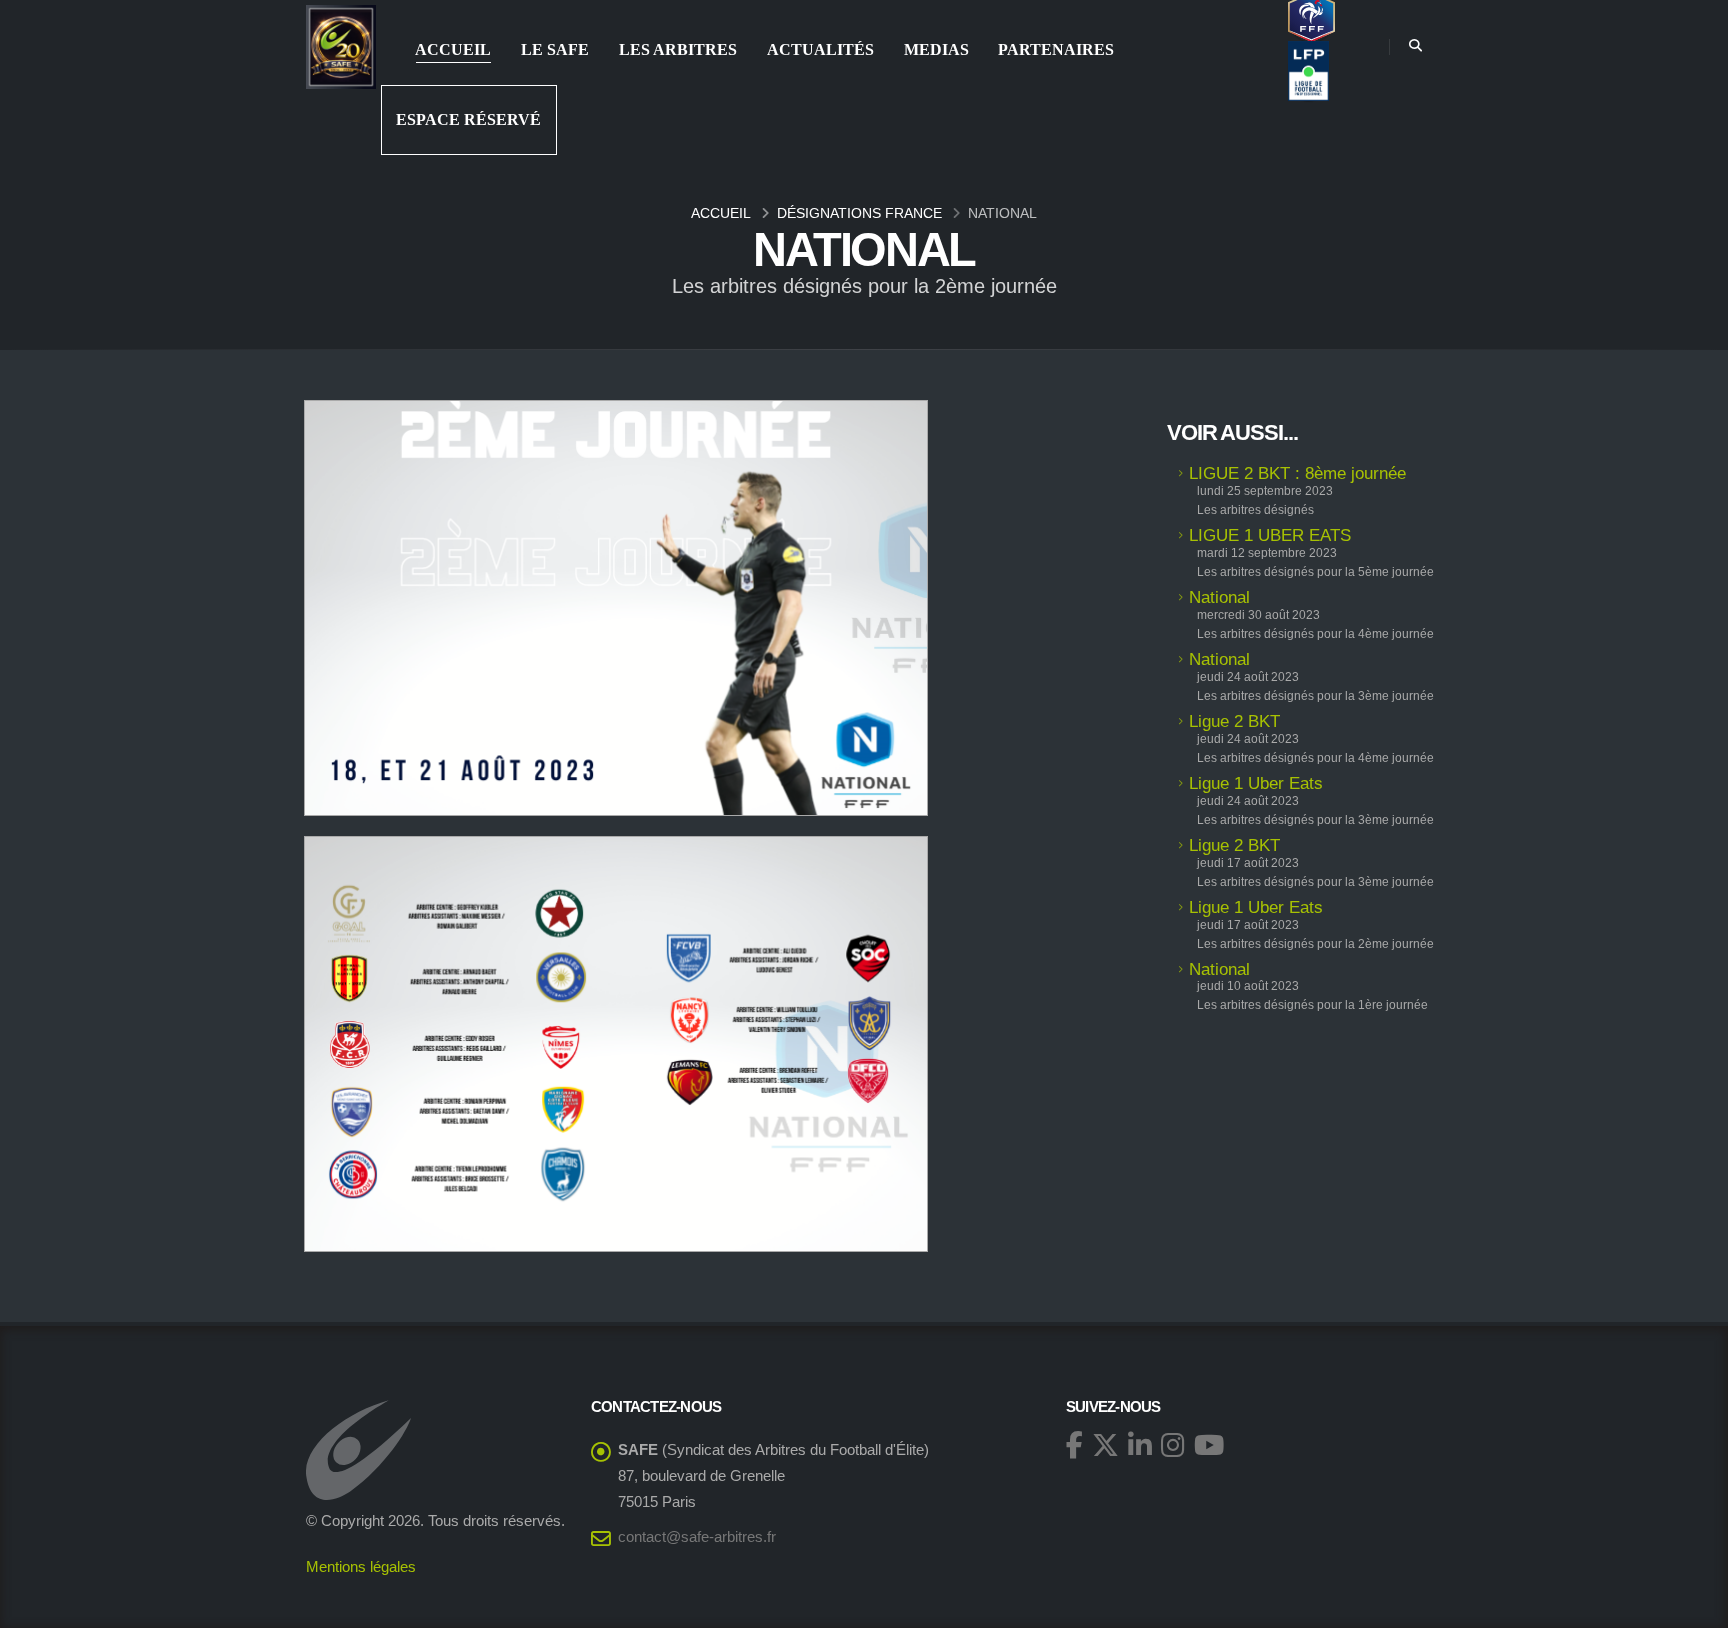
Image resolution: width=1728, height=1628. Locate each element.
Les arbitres (678, 49)
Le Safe (555, 49)
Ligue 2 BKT (1234, 721)
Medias (936, 49)
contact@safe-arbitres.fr (697, 1536)
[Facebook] (1074, 1444)
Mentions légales (361, 1566)
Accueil (453, 49)
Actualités (820, 49)
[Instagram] (1173, 1444)
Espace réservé (468, 119)
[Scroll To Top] (1693, 1605)
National (1219, 597)
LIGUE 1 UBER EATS (1270, 535)
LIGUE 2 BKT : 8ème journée (1297, 473)
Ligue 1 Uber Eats (1256, 783)
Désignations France (859, 213)
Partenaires (1056, 49)
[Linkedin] (1140, 1444)
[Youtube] (1209, 1444)
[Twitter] (1105, 1444)
